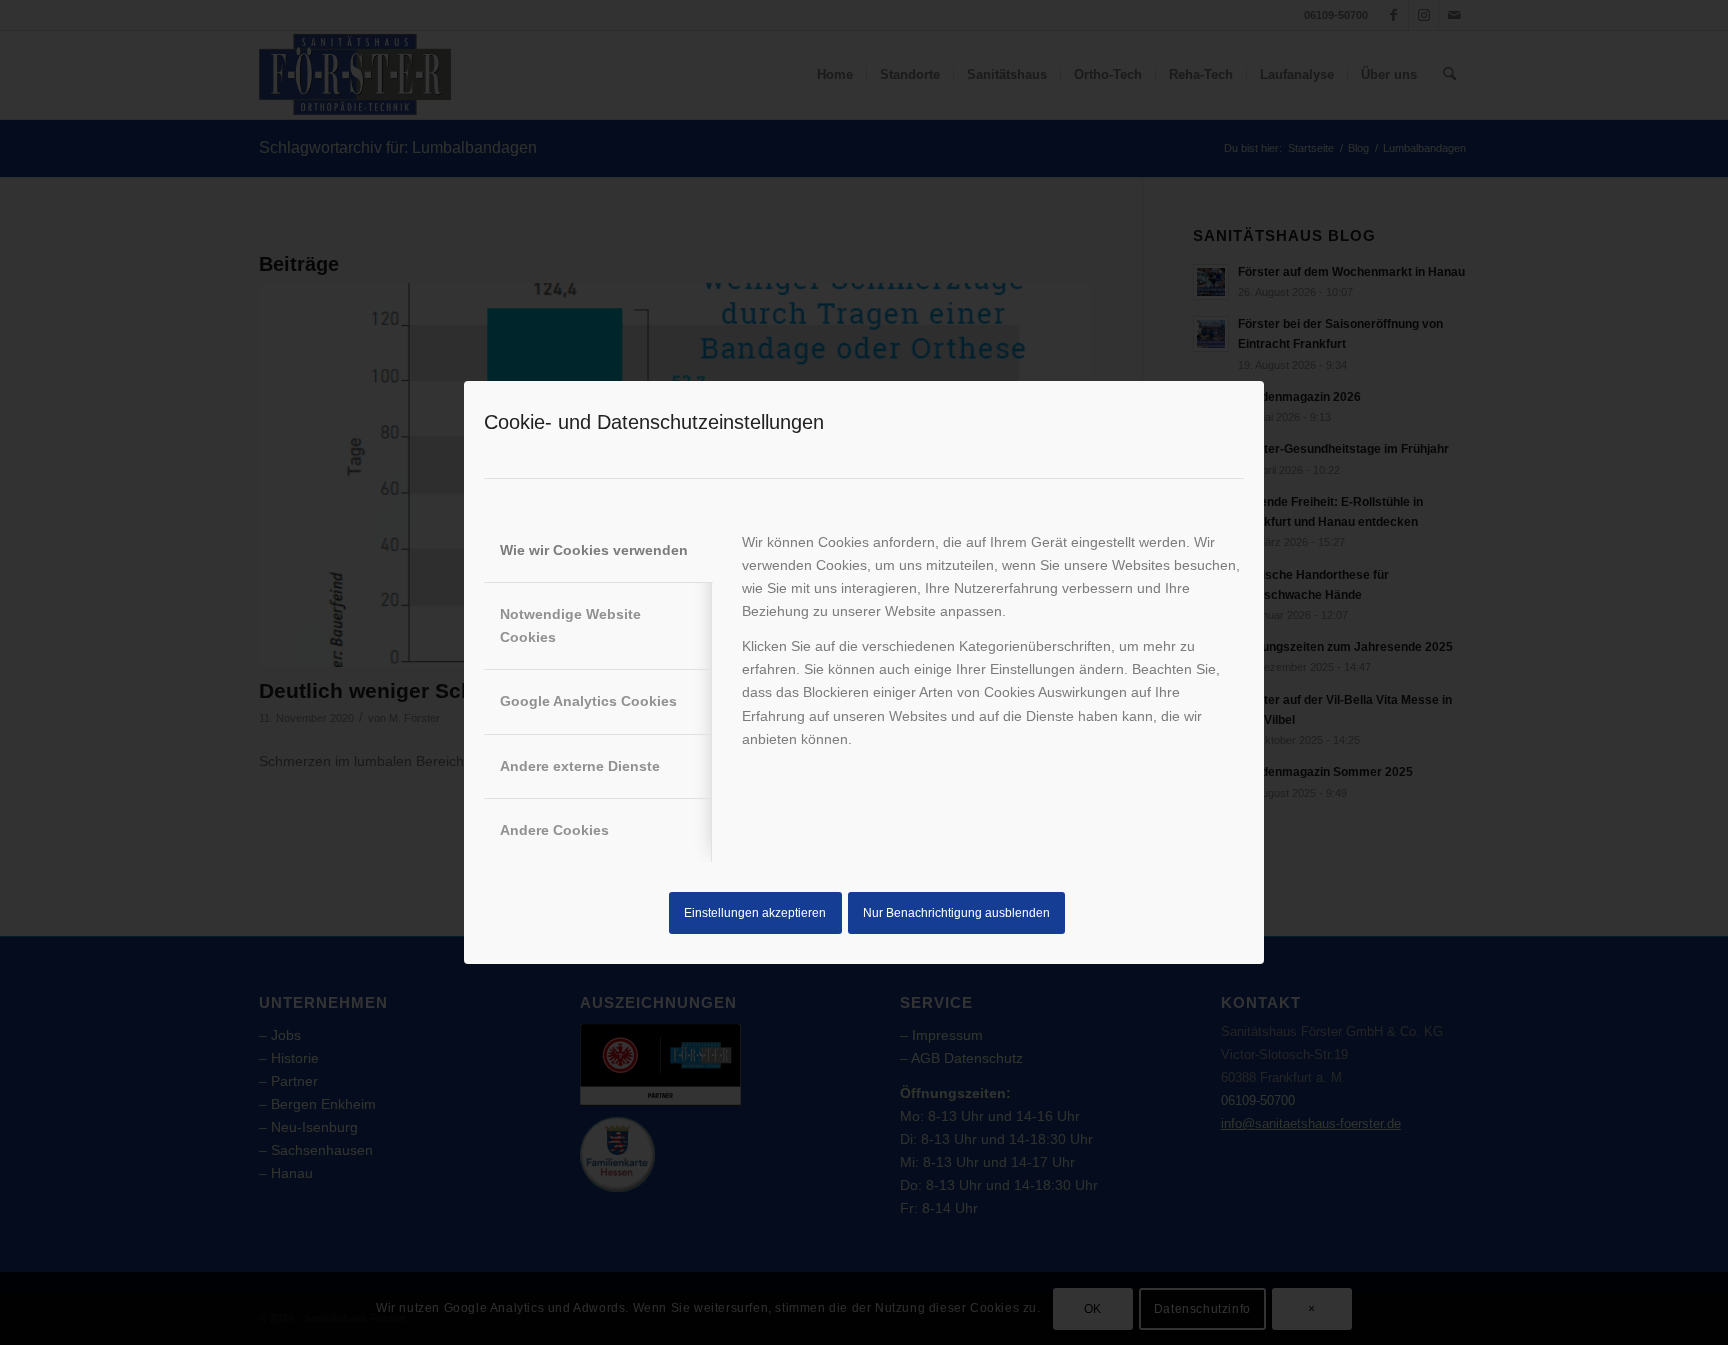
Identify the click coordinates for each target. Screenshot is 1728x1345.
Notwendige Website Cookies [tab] (570, 625)
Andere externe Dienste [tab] (580, 766)
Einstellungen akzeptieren (755, 913)
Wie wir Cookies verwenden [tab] (594, 550)
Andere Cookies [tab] (554, 830)
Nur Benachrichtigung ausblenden (956, 913)
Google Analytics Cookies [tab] (588, 701)
